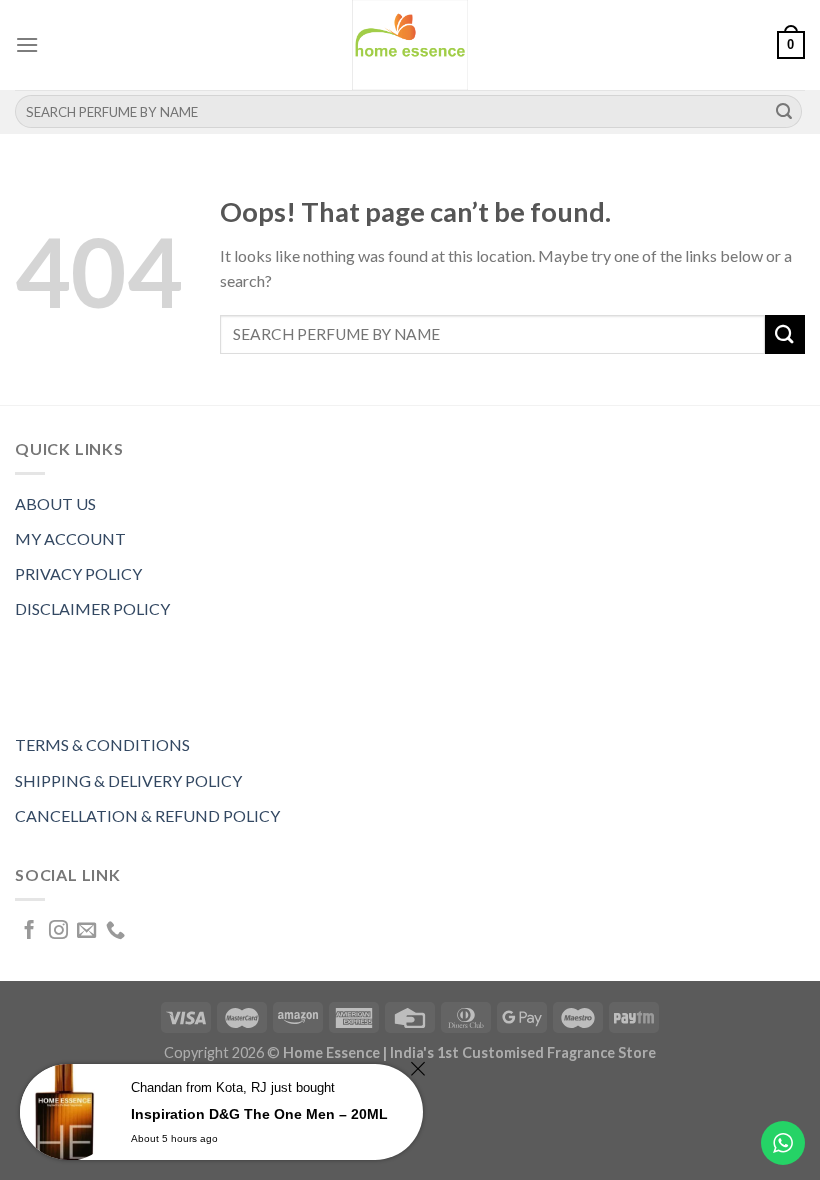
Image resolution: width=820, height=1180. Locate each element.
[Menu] (27, 44)
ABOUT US (55, 503)
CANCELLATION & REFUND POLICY (147, 815)
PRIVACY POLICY (78, 573)
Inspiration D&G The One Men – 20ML (259, 1114)
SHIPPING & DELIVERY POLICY (128, 780)
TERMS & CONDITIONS (102, 744)
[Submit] (784, 112)
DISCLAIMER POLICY (92, 608)
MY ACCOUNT (70, 538)
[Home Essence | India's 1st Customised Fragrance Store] (410, 45)
